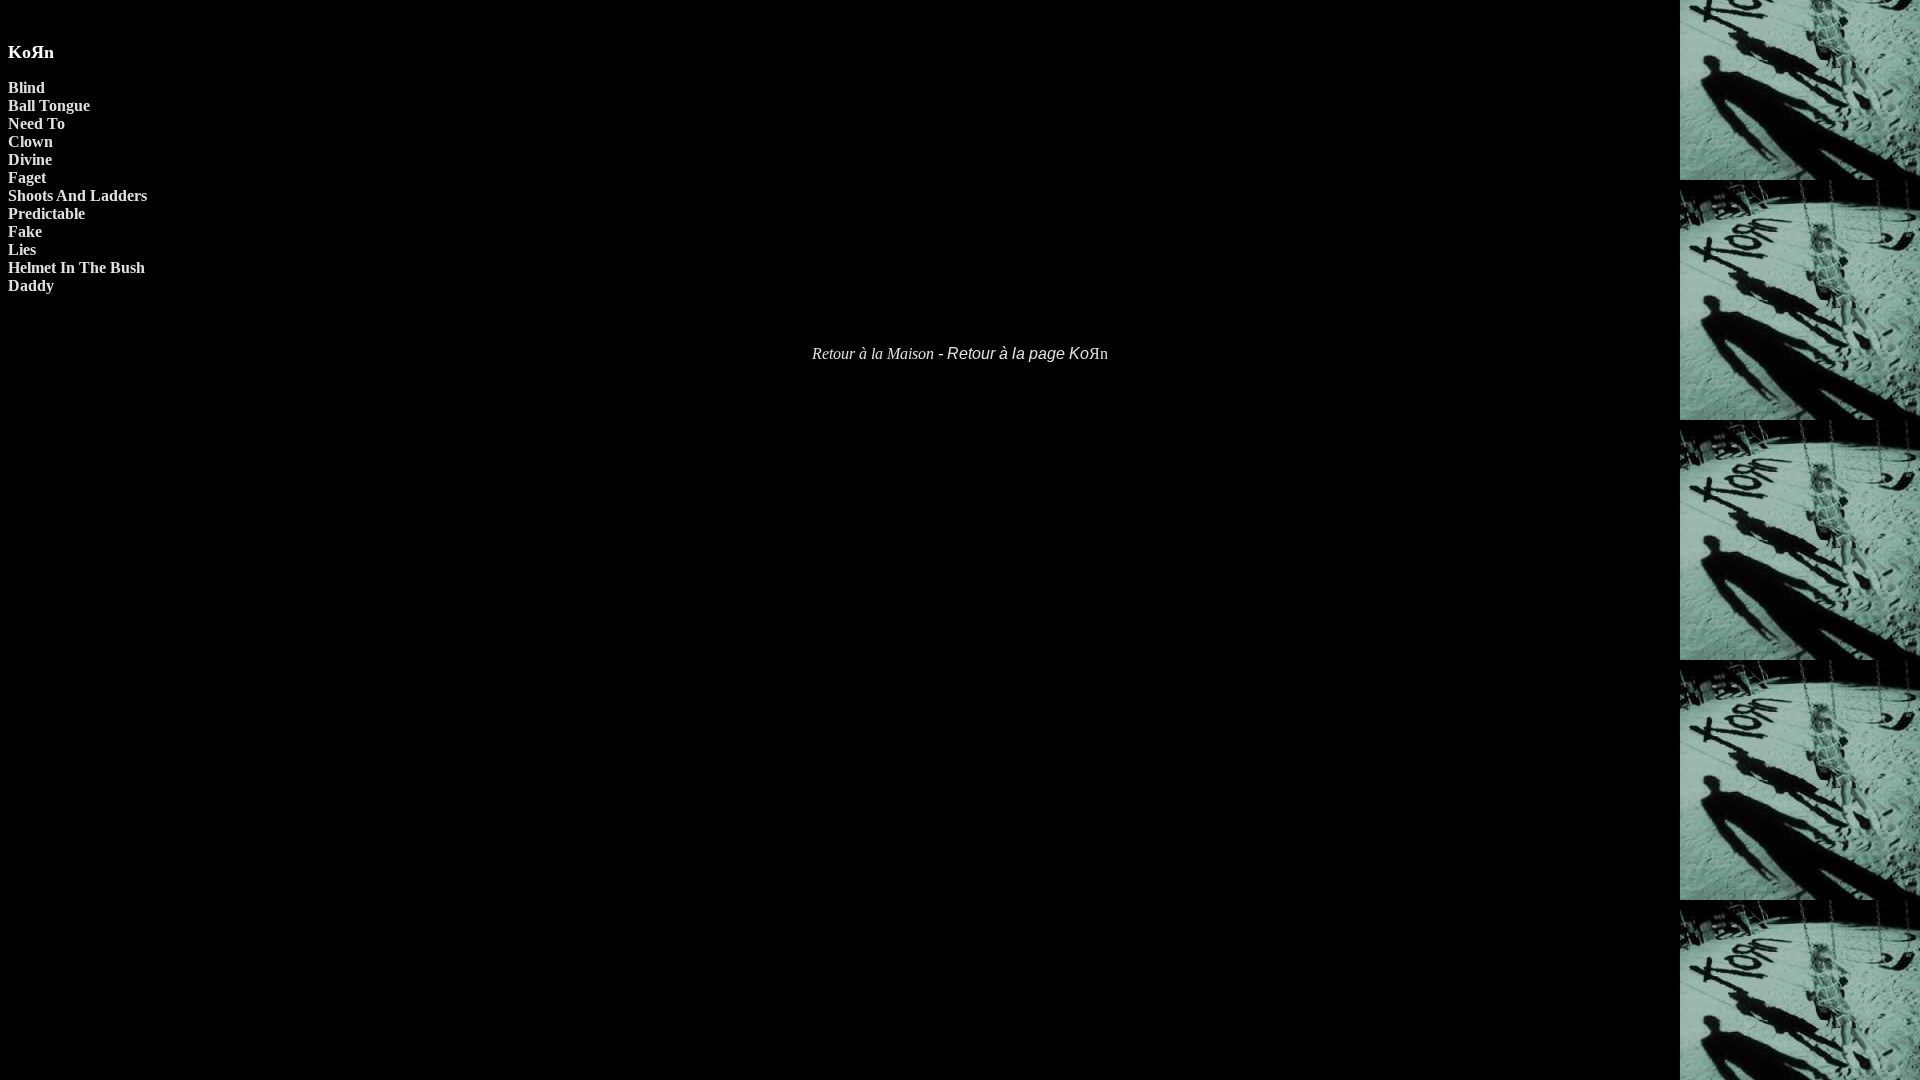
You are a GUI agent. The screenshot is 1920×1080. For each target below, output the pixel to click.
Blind (26, 87)
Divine (30, 159)
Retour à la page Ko (1018, 353)
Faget (27, 177)
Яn (1098, 353)
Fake (25, 231)
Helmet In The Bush (76, 267)
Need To (36, 123)
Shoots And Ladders (77, 195)
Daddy (31, 285)
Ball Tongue (49, 105)
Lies (22, 249)
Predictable (46, 213)
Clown (30, 141)
